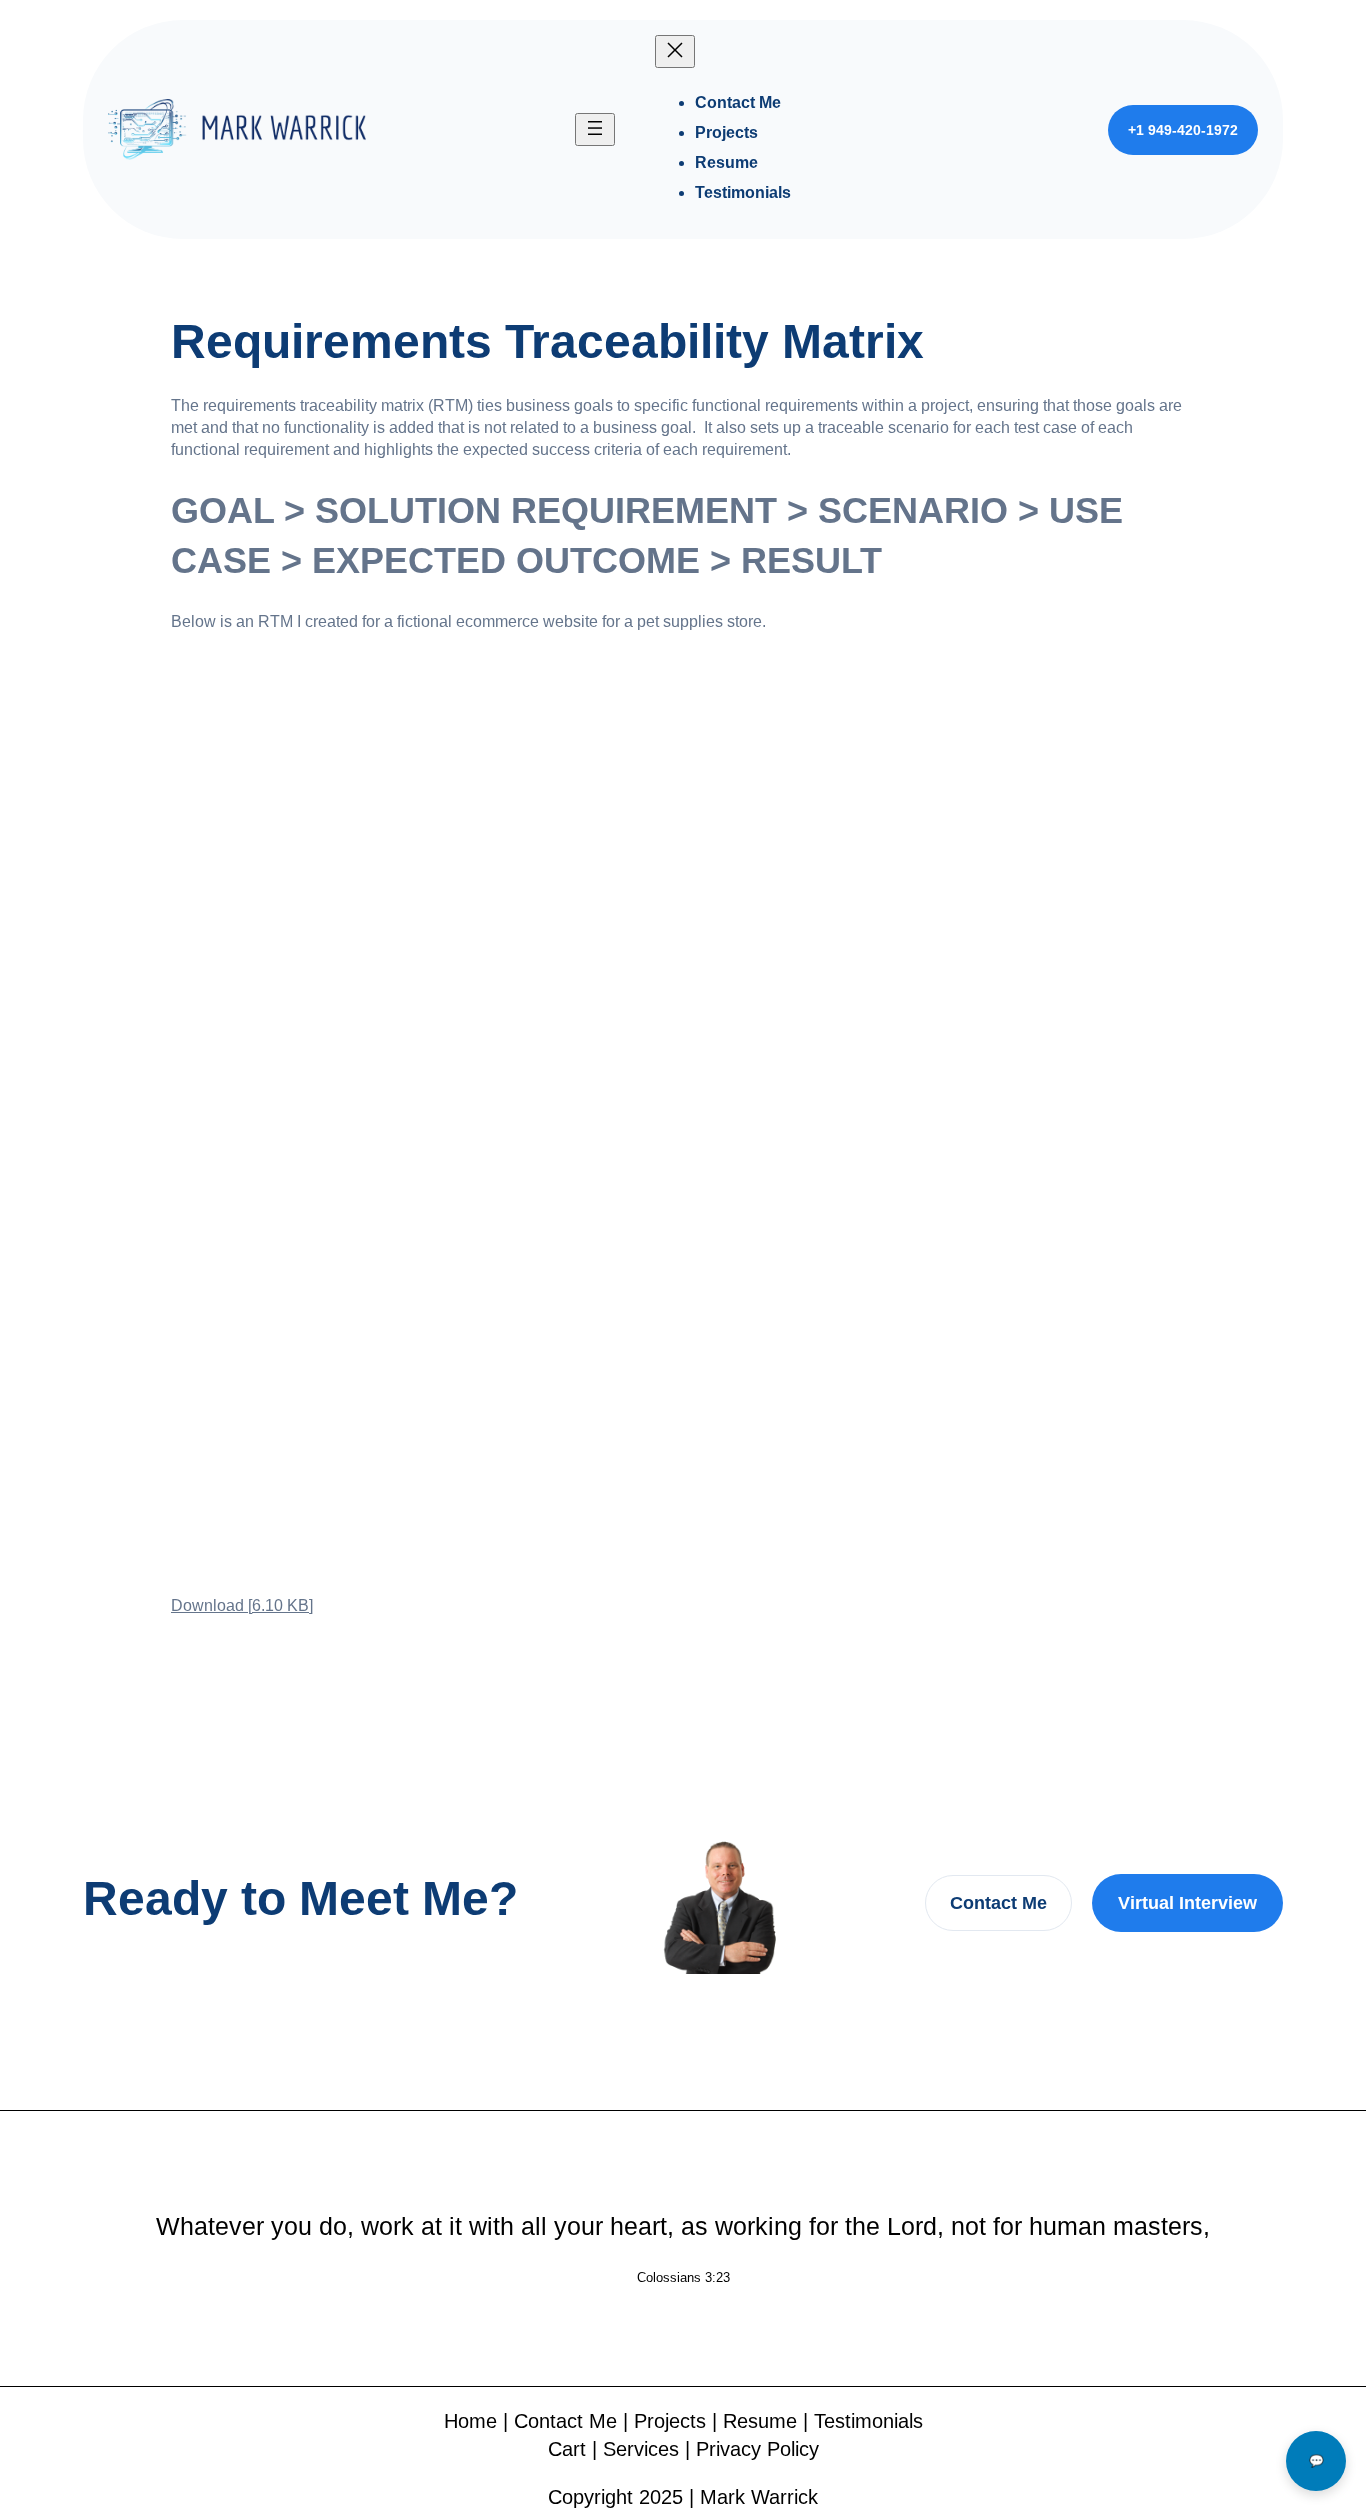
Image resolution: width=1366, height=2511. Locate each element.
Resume (760, 2421)
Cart (567, 2449)
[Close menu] (675, 51)
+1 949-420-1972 (1183, 130)
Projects (670, 2421)
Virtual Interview (1187, 1903)
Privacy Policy (757, 2449)
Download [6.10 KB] (242, 1605)
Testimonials (868, 2421)
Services (641, 2449)
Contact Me (998, 1903)
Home (470, 2421)
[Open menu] (595, 129)
